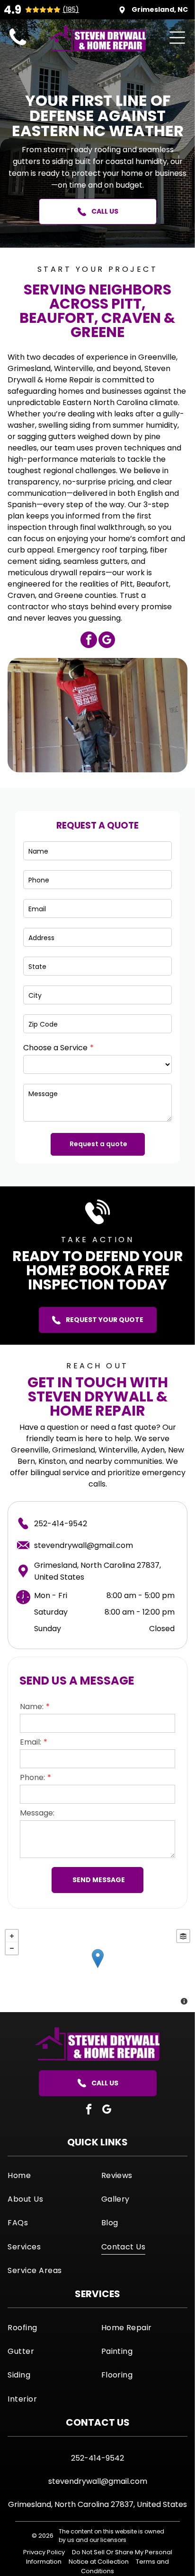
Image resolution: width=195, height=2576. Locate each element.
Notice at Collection (99, 2562)
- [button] (12, 1948)
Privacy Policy (44, 2552)
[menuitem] (51, 2175)
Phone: (32, 1777)
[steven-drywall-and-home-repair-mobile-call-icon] (18, 46)
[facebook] (89, 641)
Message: (37, 1813)
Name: (32, 1707)
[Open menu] (177, 38)
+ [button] (12, 1936)
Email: (31, 1742)
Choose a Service (55, 1048)
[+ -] (97, 1968)
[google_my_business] (107, 641)
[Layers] (183, 1936)
